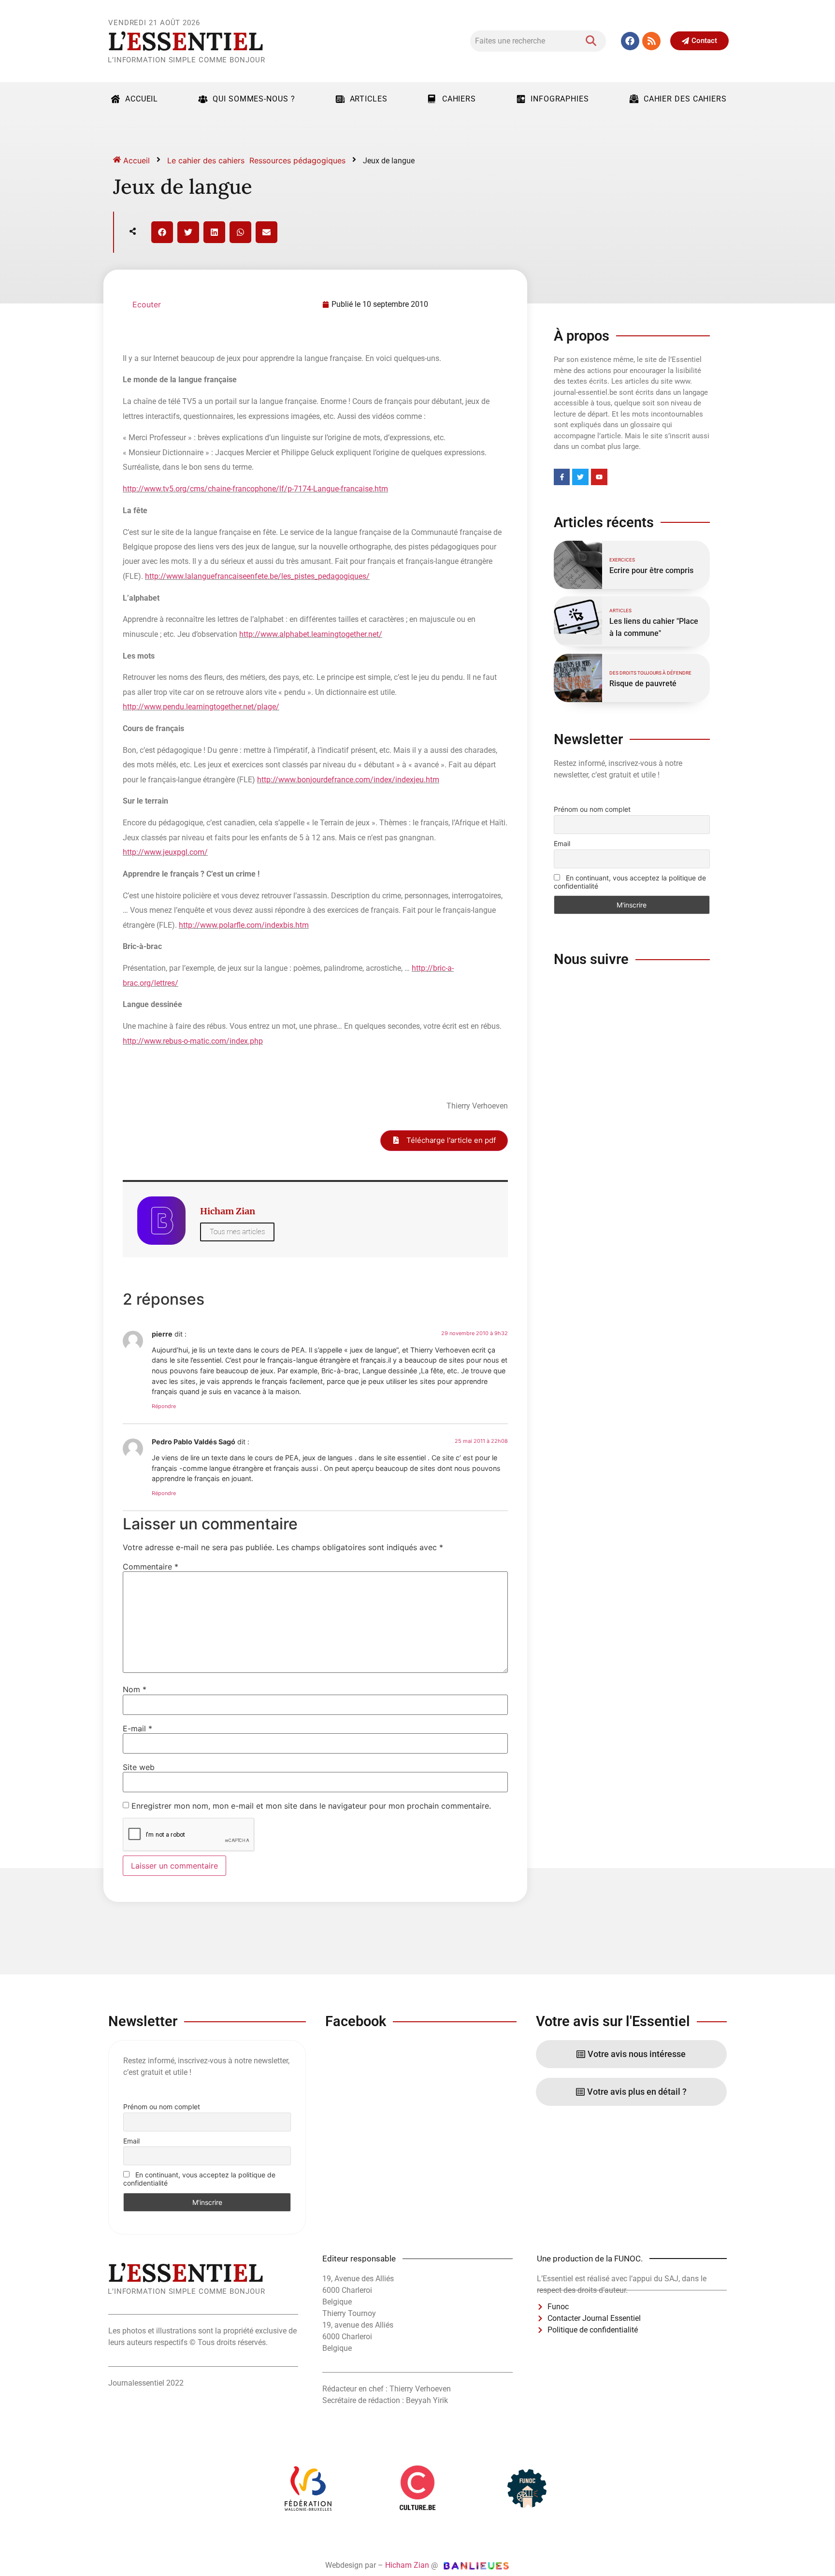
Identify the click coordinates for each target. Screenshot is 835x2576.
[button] (162, 232)
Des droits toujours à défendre (650, 673)
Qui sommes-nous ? (254, 99)
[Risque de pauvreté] (578, 678)
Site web (139, 1767)
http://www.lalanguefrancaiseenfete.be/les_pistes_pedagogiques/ (257, 576)
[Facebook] (630, 41)
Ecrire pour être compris (651, 570)
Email (562, 843)
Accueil (142, 99)
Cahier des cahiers (685, 99)
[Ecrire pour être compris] (578, 565)
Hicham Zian (407, 2565)
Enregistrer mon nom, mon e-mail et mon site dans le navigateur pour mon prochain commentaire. (311, 1806)
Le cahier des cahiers (206, 160)
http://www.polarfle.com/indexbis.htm (244, 925)
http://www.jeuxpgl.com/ (165, 852)
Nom (135, 1689)
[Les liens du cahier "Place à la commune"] (578, 620)
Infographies (560, 99)
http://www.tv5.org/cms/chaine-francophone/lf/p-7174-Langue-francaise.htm (255, 489)
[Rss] (651, 41)
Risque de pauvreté (643, 684)
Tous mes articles (237, 1232)
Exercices (622, 560)
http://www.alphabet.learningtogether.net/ (311, 634)
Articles (369, 99)
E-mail (137, 1728)
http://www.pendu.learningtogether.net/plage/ (201, 707)
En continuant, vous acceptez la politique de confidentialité (630, 882)
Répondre (164, 1406)
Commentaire (151, 1567)
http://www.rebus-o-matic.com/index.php (193, 1041)
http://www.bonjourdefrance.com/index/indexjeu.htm (348, 780)
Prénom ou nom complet (592, 809)
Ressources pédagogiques (297, 160)
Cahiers (459, 99)
